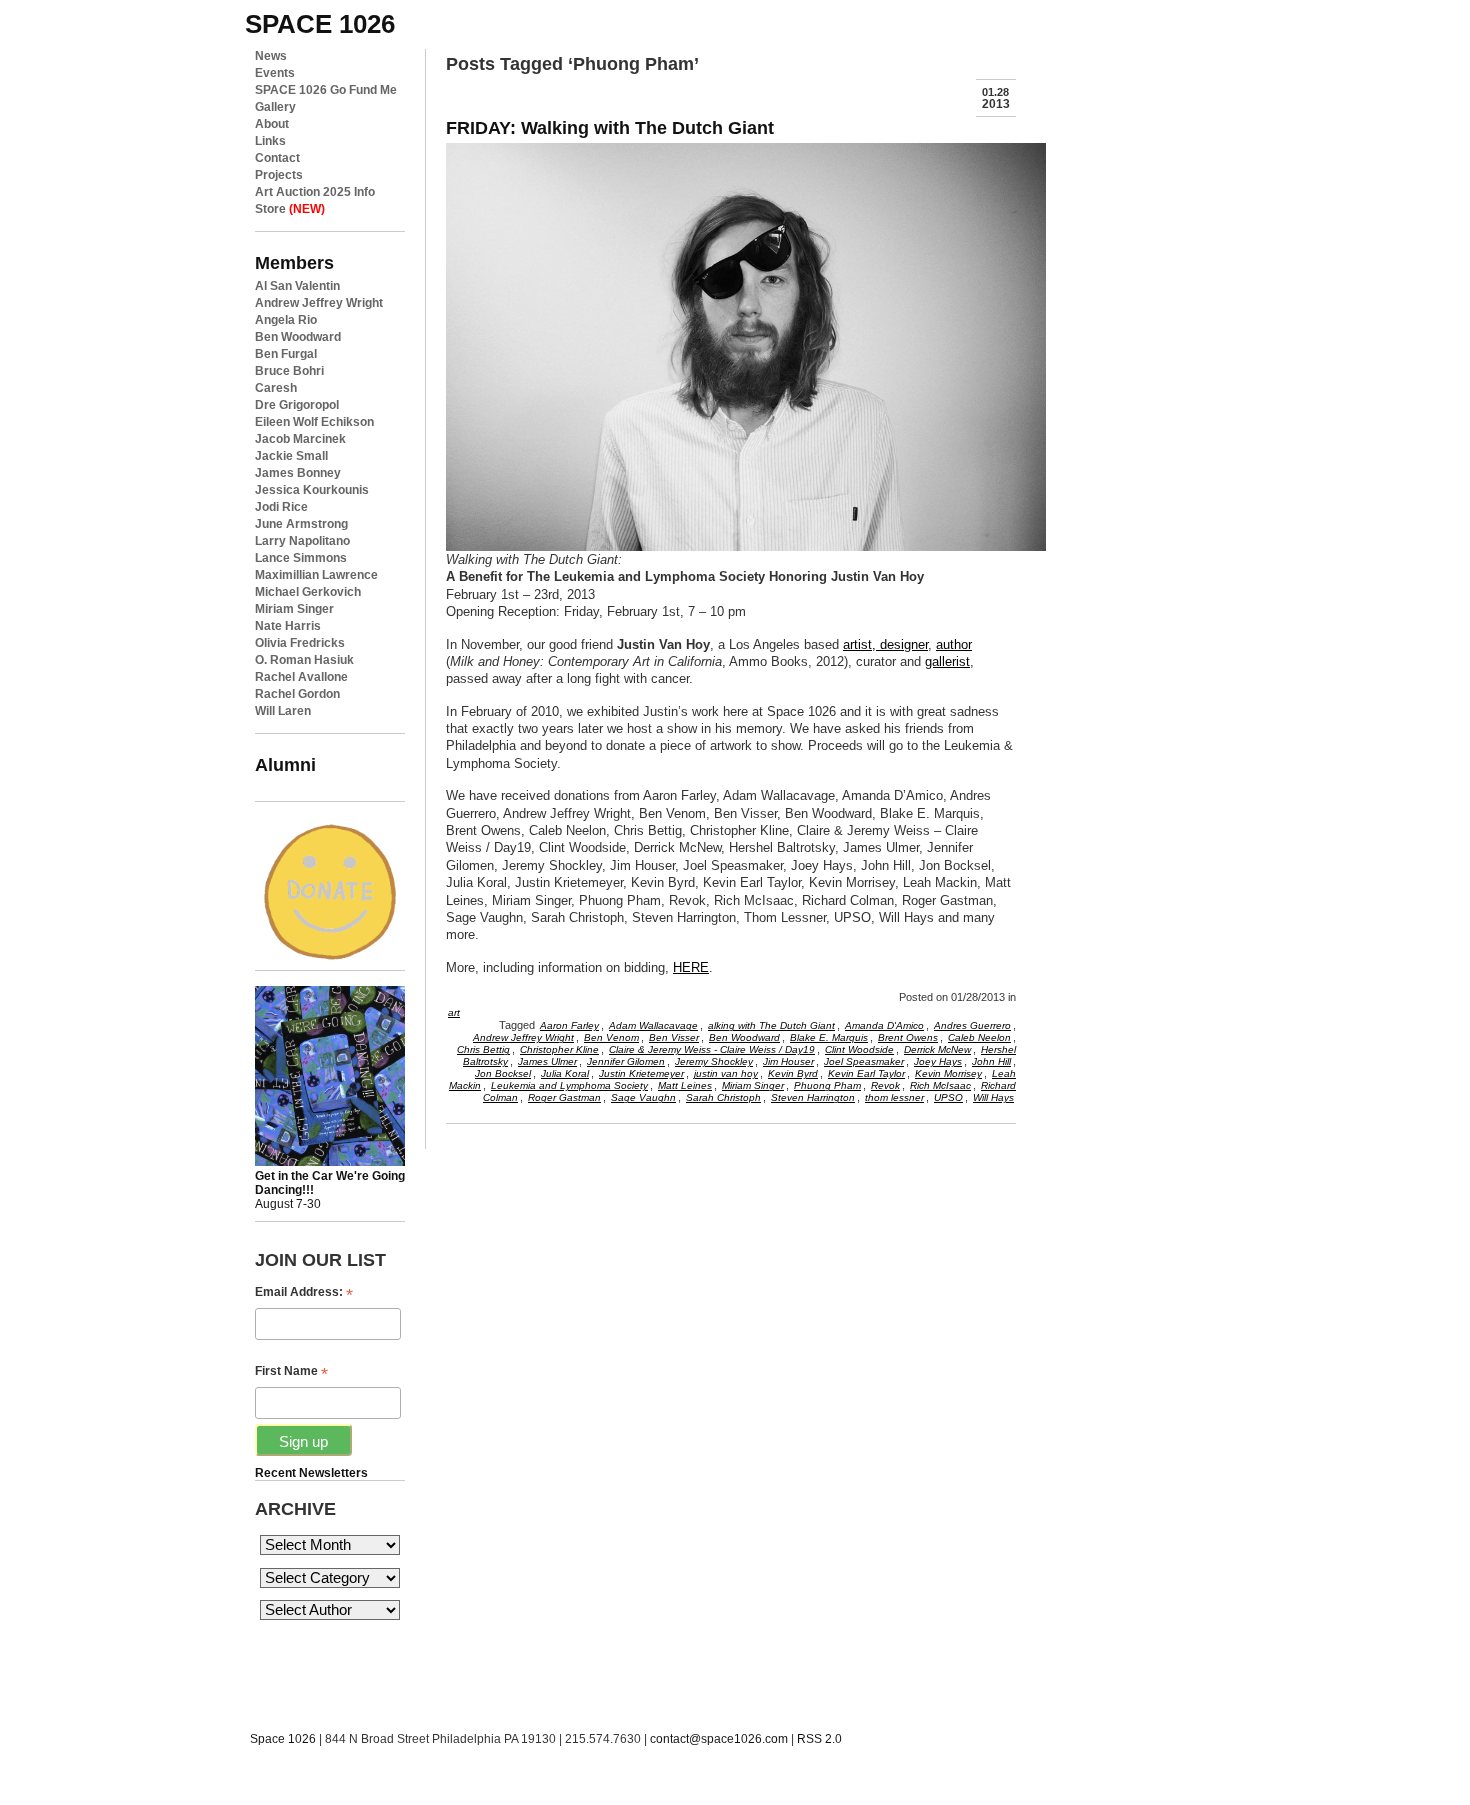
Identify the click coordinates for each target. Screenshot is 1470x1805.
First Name (291, 1371)
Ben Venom (611, 1037)
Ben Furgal (286, 354)
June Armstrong (301, 524)
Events (275, 73)
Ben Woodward (298, 337)
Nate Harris (288, 626)
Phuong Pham (827, 1085)
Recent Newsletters (311, 1473)
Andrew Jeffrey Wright (319, 303)
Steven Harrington (813, 1097)
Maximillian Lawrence (316, 575)
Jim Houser (788, 1061)
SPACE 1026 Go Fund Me (326, 90)
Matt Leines (685, 1085)
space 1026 (320, 24)
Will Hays (993, 1097)
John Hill (991, 1061)
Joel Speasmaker (864, 1061)
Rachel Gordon (297, 694)
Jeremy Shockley (714, 1061)
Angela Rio (286, 320)
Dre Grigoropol (297, 405)
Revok (885, 1085)
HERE (691, 967)
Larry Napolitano (302, 541)
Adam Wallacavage (653, 1025)
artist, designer (885, 644)
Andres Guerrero (972, 1025)
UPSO (948, 1097)
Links (270, 141)
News (271, 56)
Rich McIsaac (940, 1085)
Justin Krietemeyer (641, 1073)
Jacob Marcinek (300, 439)
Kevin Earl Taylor (866, 1073)
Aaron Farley (569, 1025)
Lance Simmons (301, 558)
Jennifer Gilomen (626, 1061)
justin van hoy (726, 1073)
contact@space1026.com (719, 1739)
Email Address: (304, 1292)
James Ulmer (547, 1061)
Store (290, 209)
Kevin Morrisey (948, 1073)
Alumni (285, 764)
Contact (277, 158)
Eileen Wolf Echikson (314, 422)
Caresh (276, 388)
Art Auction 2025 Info (315, 192)
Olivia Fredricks (300, 643)
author (954, 644)
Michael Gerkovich (308, 592)
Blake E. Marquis (829, 1037)
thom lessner (894, 1097)
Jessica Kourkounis (312, 490)
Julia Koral (565, 1073)
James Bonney (298, 473)
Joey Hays (938, 1061)
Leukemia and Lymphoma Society (569, 1085)
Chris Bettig (483, 1049)
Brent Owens (908, 1037)
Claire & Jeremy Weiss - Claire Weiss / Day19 (712, 1049)
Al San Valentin (297, 286)
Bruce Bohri (289, 371)
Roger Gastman (564, 1097)
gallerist (947, 661)
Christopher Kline (559, 1049)
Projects (279, 175)
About (272, 124)
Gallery (275, 107)
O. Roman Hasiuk (304, 660)
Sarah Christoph (723, 1097)
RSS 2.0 (819, 1739)
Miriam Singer (294, 609)
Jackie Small (291, 456)
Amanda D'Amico (884, 1025)
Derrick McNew (937, 1049)
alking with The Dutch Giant (771, 1025)
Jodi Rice (281, 507)
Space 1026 (283, 1739)
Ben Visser (674, 1037)
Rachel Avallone (301, 677)
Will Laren (283, 711)
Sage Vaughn (643, 1097)
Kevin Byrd (793, 1073)
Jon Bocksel (503, 1073)
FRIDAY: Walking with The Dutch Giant (610, 127)
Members (294, 262)
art (454, 1012)
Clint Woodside (859, 1049)
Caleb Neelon (979, 1037)
